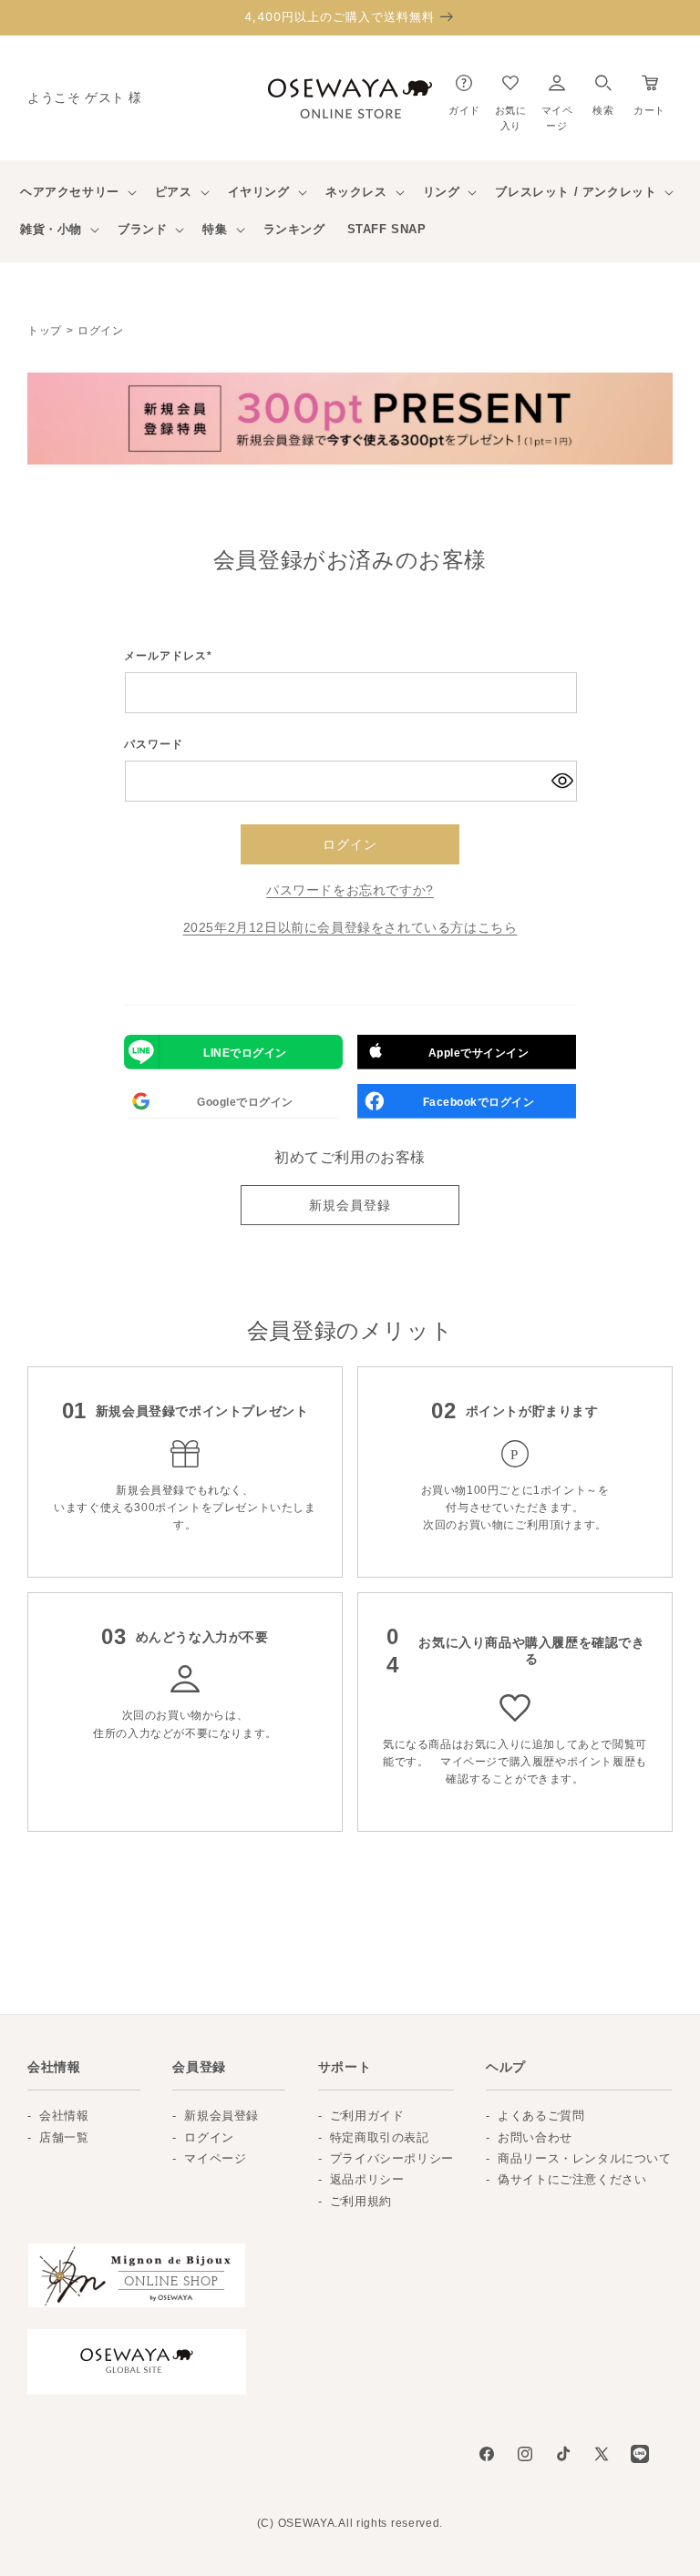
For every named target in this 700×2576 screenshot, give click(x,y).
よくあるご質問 (541, 2116)
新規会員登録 (350, 1205)
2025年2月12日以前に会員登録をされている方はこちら (350, 927)
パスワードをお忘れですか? (350, 890)
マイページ (215, 2158)
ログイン (350, 844)
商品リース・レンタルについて (584, 2158)
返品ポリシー (367, 2179)
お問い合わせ (535, 2137)
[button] (603, 91)
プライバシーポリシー (392, 2158)
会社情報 (64, 2116)
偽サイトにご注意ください (572, 2179)
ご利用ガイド (367, 2116)
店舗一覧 (64, 2137)
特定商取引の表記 (380, 2137)
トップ (45, 331)
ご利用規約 (361, 2201)
